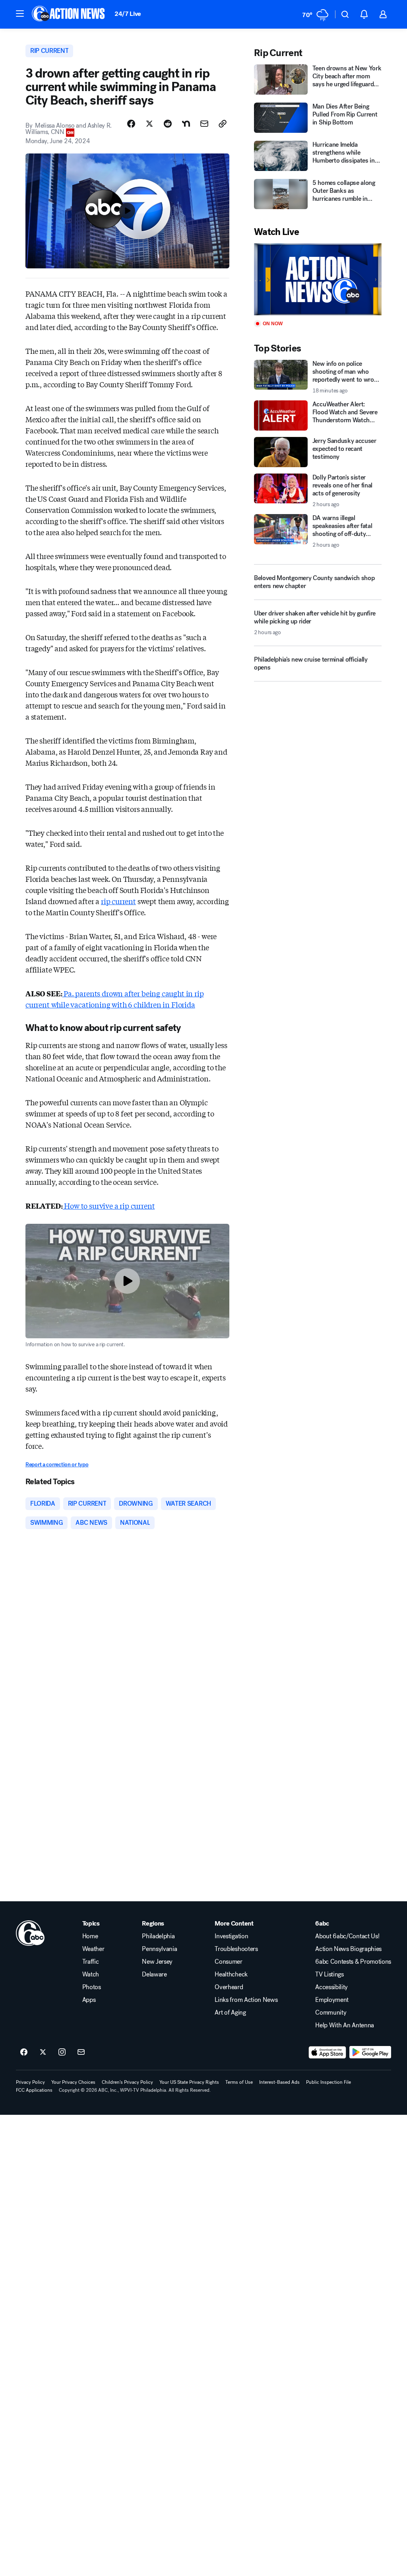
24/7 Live (128, 14)
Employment (332, 2000)
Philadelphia (158, 1936)
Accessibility (331, 1987)
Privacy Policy (30, 2082)
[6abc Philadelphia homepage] (69, 14)
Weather (93, 1949)
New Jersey (157, 1962)
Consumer (228, 1962)
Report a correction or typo (57, 1465)
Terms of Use (239, 2082)
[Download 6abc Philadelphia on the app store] (328, 2052)
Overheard (229, 1987)
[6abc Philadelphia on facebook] (24, 2052)
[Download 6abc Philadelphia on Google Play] (370, 2052)
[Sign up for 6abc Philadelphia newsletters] (81, 2052)
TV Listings (329, 1974)
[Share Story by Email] (204, 124)
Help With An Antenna (345, 2025)
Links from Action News (246, 2000)
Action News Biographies (348, 1949)
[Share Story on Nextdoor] (186, 124)
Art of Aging (230, 2013)
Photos (92, 1987)
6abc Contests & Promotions (353, 1962)
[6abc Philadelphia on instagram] (62, 2052)
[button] (20, 14)
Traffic (91, 1962)
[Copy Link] (223, 124)
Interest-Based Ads (279, 2082)
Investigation (231, 1936)
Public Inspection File (329, 2082)
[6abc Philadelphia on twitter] (43, 2052)
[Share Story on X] (149, 124)
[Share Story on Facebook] (131, 124)
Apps (89, 2000)
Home (90, 1936)
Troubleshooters (236, 1949)
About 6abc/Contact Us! (347, 1936)
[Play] (318, 279)
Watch (91, 1974)
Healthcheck (231, 1974)
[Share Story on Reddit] (168, 124)
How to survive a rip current (109, 1205)
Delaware (154, 1974)
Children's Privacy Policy (127, 2082)
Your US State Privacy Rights (189, 2082)
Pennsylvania (159, 1949)
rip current (118, 901)
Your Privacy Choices (73, 2082)
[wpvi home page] (30, 1933)
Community (331, 2013)
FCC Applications (34, 2090)
